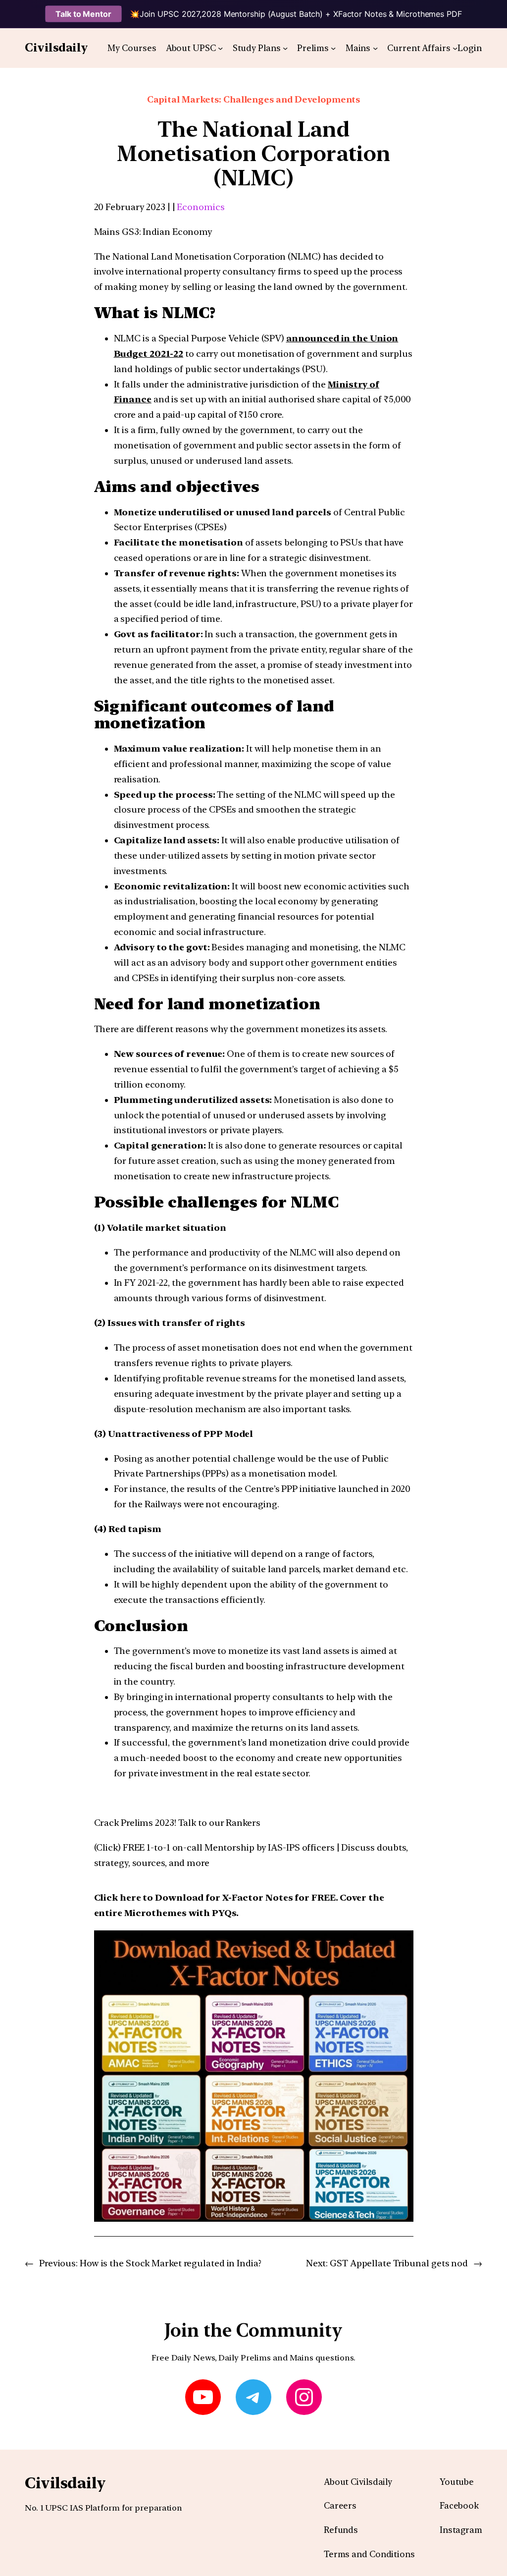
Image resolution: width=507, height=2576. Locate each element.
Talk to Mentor (83, 14)
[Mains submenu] (375, 48)
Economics (201, 207)
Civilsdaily (56, 48)
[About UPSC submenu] (220, 48)
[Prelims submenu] (333, 48)
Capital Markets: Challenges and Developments (254, 99)
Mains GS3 (117, 232)
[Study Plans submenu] (285, 48)
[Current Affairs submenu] (455, 48)
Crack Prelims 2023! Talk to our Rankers (177, 1823)
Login (470, 48)
